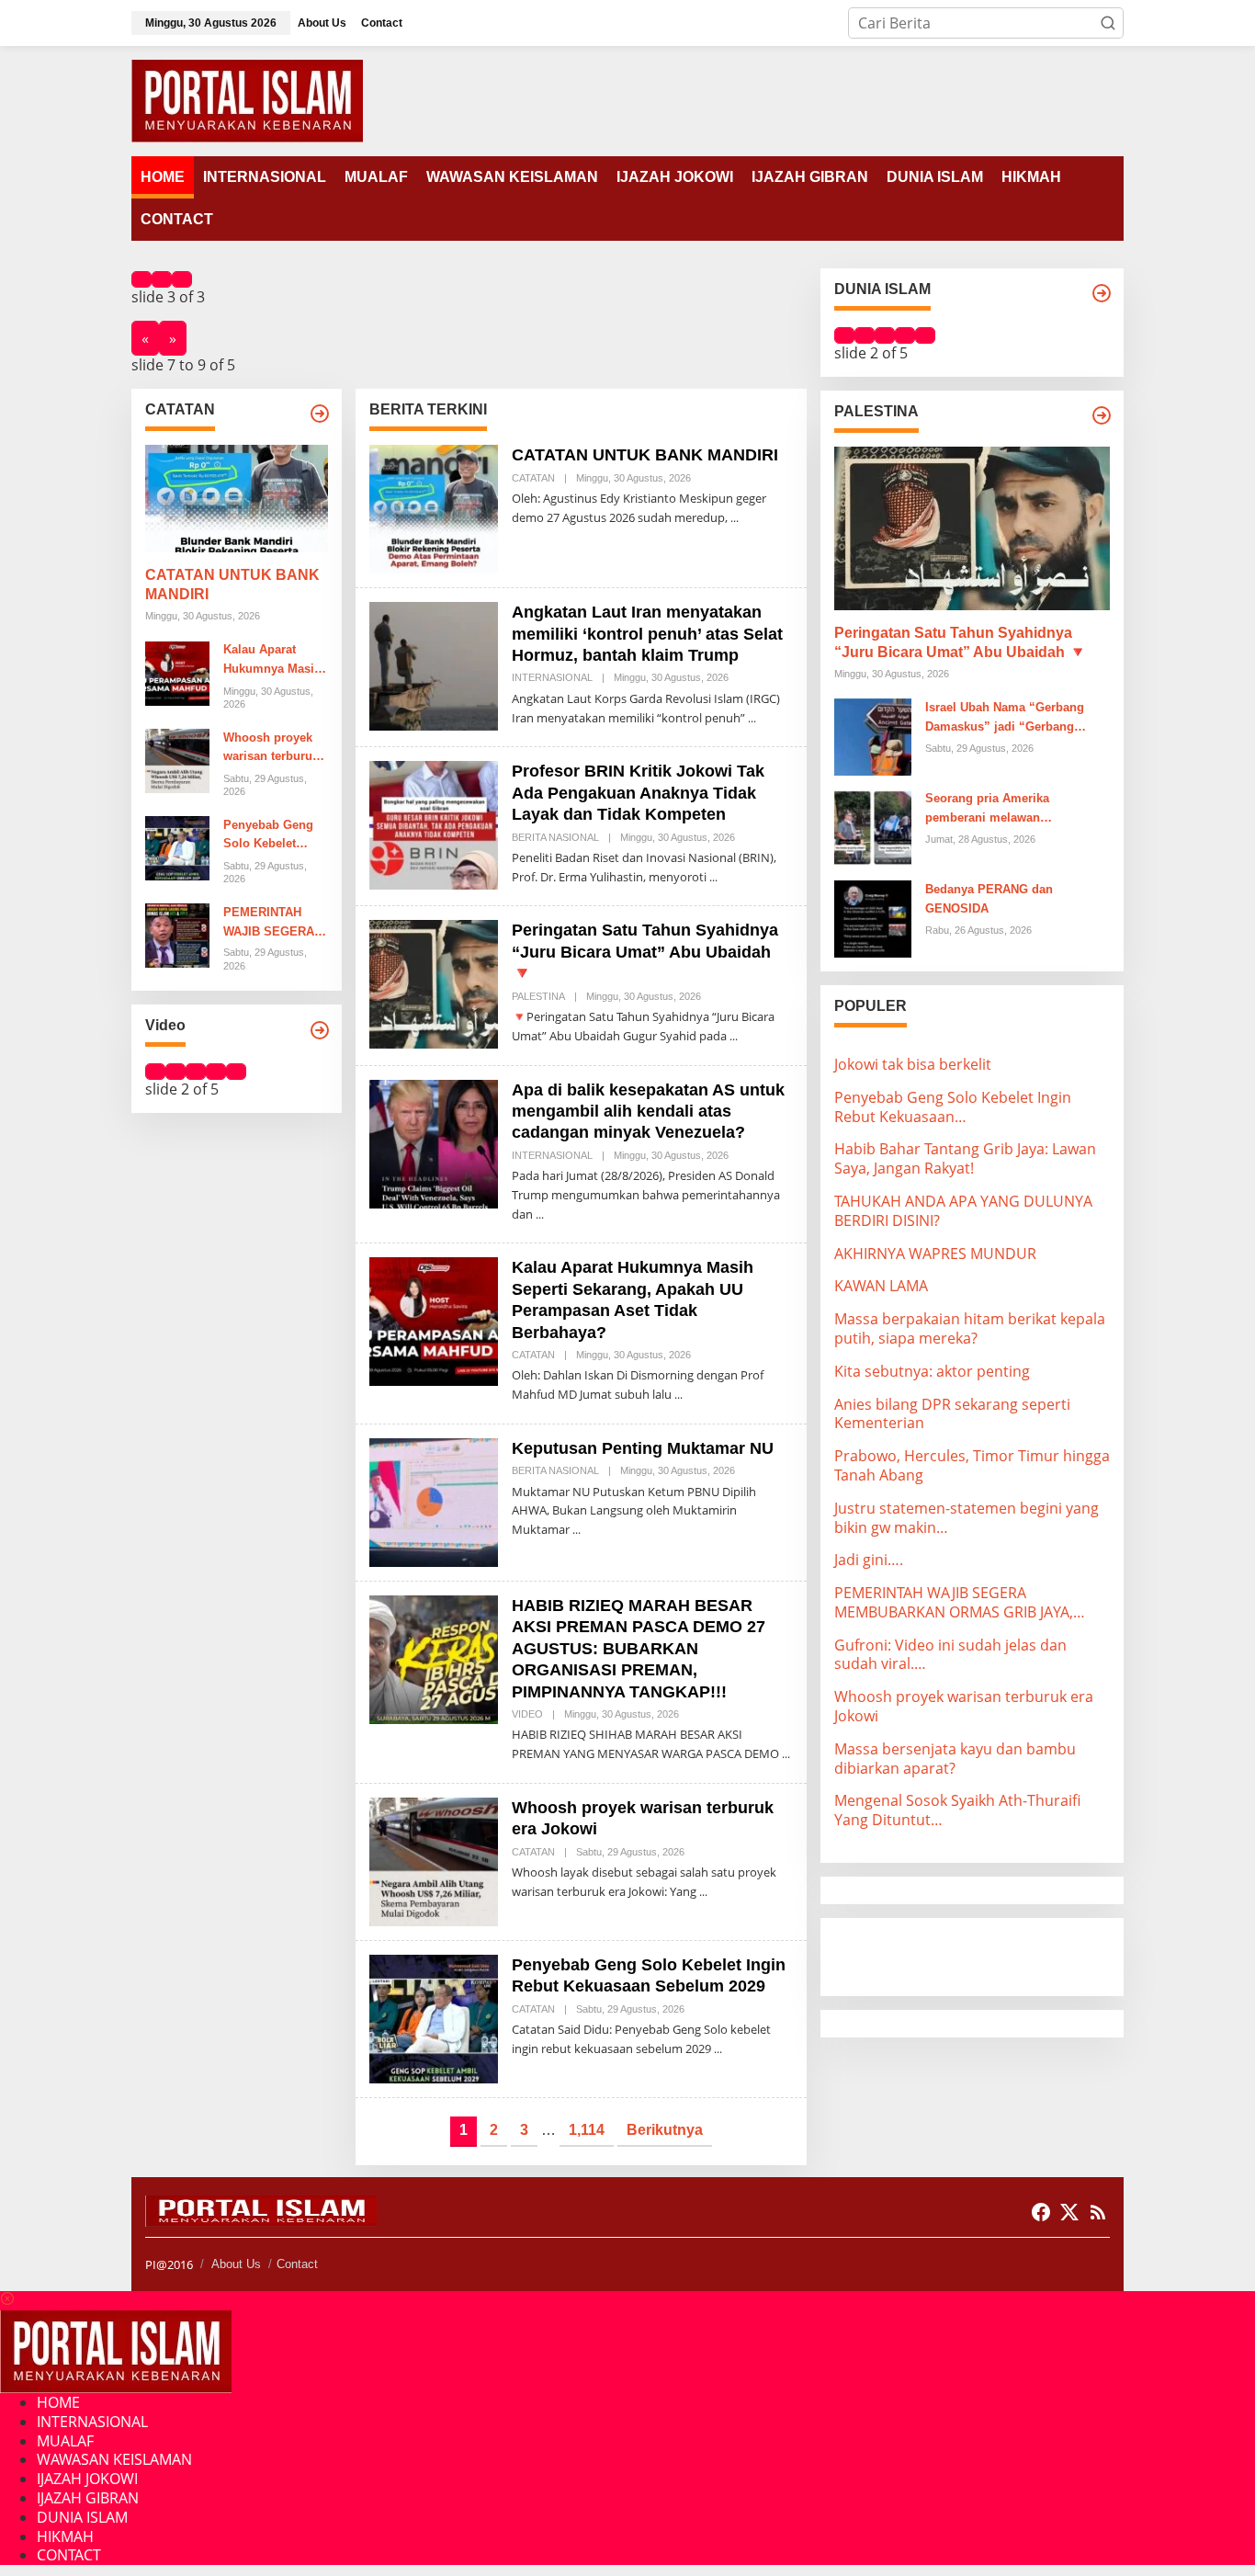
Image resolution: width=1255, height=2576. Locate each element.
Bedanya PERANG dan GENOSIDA (989, 899)
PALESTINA (538, 996)
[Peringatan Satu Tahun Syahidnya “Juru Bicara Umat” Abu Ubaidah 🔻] (734, 1036)
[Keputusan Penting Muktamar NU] (577, 1530)
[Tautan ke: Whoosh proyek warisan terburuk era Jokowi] (177, 759)
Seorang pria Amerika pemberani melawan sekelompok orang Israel (995, 810)
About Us (236, 2264)
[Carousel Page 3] (182, 279)
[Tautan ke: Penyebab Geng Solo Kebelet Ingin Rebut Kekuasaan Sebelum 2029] (177, 847)
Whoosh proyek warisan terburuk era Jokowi (271, 749)
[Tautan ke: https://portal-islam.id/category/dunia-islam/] (1102, 293)
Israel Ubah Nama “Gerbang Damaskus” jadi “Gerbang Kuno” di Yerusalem (1005, 719)
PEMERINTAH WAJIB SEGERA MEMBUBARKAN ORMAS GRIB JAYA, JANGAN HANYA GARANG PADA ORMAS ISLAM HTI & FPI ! (275, 924)
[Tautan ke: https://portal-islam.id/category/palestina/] (1102, 415)
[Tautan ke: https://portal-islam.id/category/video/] (320, 1030)
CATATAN (533, 478)
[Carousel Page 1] (141, 279)
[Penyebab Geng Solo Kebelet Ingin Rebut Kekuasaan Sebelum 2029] (718, 2049)
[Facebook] (1041, 2212)
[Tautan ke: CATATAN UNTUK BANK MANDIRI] (237, 499)
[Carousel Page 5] (236, 1072)
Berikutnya (665, 2130)
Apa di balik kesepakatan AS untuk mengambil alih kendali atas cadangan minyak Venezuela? (648, 1112)
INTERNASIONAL (552, 677)
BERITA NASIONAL (555, 837)
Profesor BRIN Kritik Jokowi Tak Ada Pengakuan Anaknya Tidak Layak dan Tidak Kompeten (638, 793)
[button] (1108, 23)
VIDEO (527, 1714)
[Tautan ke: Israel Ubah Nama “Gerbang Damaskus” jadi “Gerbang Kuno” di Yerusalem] (873, 735)
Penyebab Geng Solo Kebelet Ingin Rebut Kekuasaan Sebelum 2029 (268, 836)
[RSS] (1098, 2212)
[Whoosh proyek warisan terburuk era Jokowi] (703, 1892)
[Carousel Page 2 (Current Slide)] (162, 279)
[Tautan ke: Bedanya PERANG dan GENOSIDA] (873, 917)
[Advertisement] (981, 1955)
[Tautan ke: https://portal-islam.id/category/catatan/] (320, 414)
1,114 (587, 2130)
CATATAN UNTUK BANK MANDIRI (232, 585)
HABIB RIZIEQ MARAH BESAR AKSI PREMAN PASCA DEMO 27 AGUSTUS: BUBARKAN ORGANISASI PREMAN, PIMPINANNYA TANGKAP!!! (639, 1649)
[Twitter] (1069, 2212)
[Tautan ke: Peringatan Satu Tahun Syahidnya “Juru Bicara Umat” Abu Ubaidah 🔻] (434, 983)
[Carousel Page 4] (216, 1072)
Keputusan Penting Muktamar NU (643, 1448)
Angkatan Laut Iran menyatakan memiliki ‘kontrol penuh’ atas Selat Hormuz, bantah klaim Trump (647, 634)
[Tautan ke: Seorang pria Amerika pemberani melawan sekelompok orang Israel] (873, 826)
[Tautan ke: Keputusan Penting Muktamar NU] (434, 1501)
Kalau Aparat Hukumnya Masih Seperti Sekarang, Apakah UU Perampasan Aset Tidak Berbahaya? (274, 662)
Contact (297, 2264)
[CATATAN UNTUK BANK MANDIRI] (735, 518)
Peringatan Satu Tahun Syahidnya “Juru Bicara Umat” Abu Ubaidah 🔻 (645, 952)
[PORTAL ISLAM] (247, 99)
